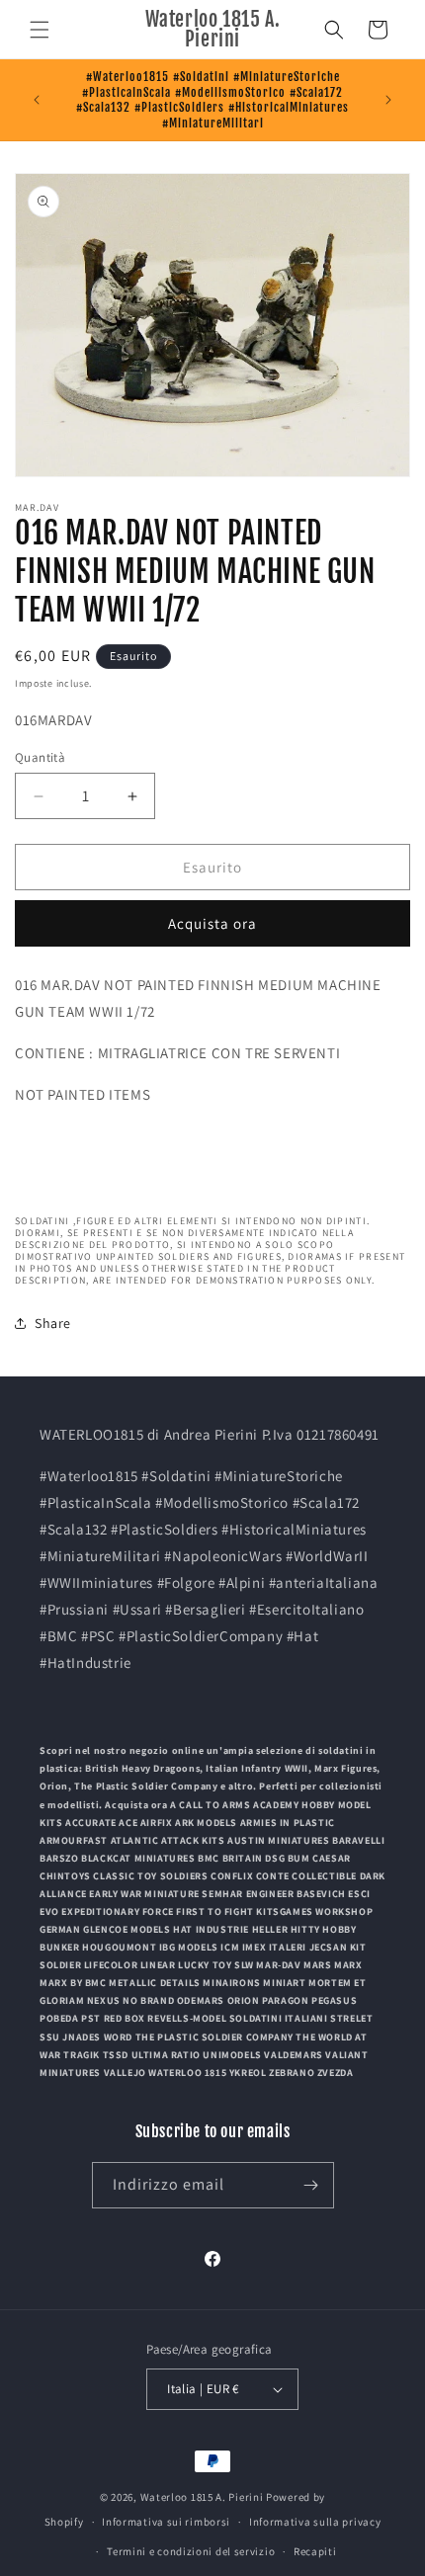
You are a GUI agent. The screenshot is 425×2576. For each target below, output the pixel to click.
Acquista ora (212, 923)
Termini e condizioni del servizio (191, 2551)
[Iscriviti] (311, 2185)
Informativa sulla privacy (315, 2522)
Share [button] (53, 1323)
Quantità (40, 757)
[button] (40, 30)
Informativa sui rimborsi (166, 2522)
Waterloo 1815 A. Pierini (202, 2497)
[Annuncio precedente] (37, 100)
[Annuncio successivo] (388, 100)
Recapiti (315, 2551)
